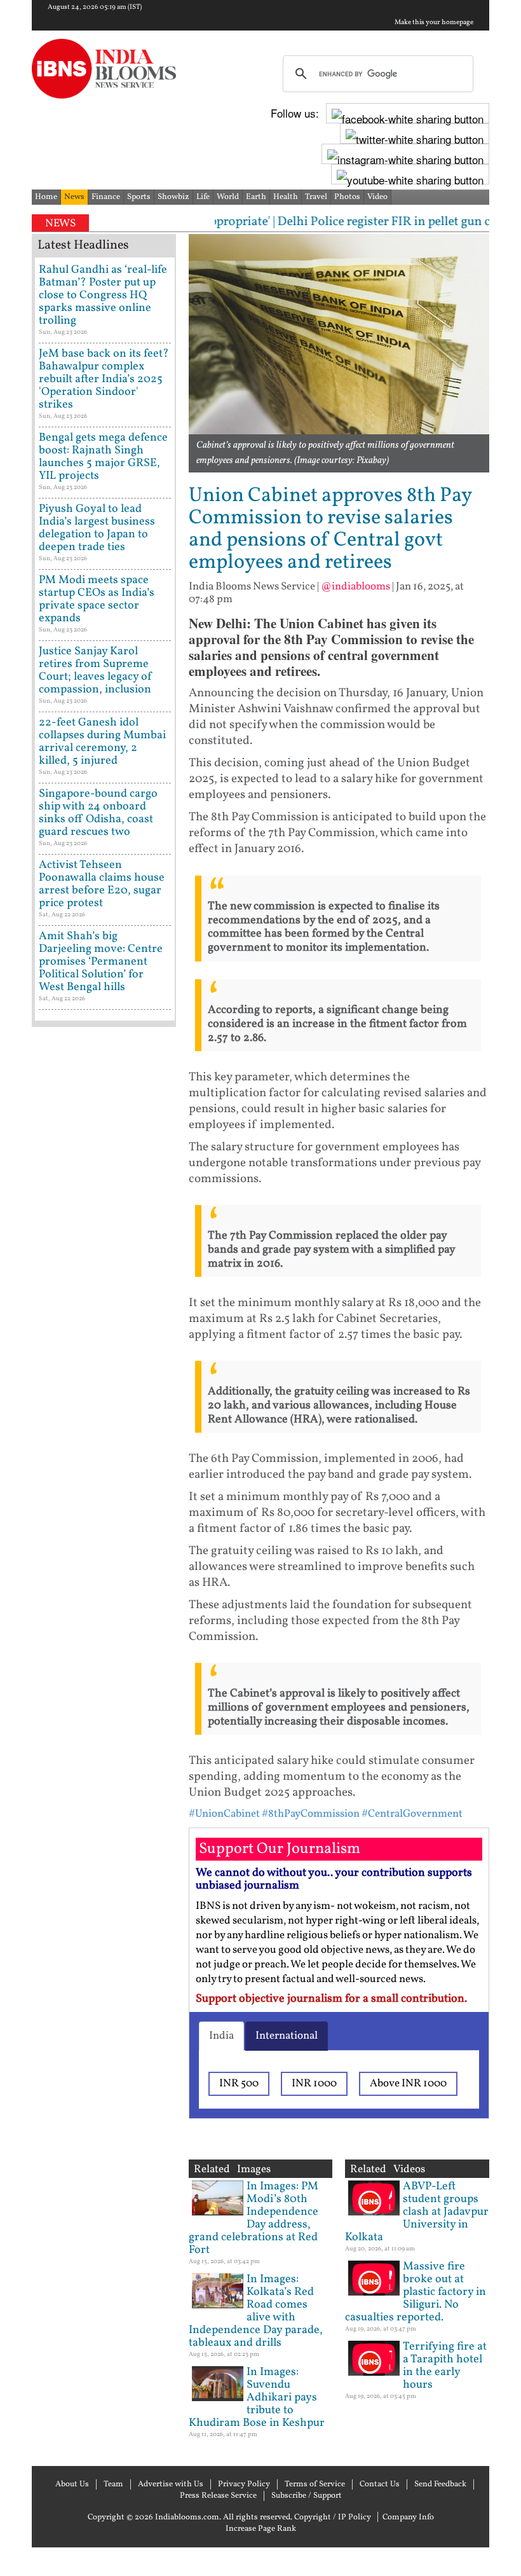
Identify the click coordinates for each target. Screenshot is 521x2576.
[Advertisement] (104, 1437)
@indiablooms (355, 587)
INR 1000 (314, 2084)
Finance (106, 197)
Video (377, 197)
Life (203, 197)
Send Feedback (440, 2484)
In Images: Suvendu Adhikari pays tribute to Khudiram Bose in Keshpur (257, 2398)
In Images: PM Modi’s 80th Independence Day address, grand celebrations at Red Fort (254, 2218)
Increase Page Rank (261, 2529)
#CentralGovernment (412, 1814)
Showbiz (173, 197)
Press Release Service (218, 2496)
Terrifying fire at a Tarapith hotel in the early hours (445, 2366)
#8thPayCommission (311, 1814)
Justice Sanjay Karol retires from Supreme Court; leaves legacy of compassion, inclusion (96, 671)
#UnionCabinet (224, 1814)
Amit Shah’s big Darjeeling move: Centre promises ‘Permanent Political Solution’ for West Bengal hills (101, 962)
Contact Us (380, 2484)
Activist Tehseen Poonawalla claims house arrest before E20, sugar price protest (102, 884)
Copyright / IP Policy (333, 2517)
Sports (139, 197)
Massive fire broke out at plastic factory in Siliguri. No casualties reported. (416, 2292)
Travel (316, 197)
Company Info (408, 2517)
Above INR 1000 (408, 2084)
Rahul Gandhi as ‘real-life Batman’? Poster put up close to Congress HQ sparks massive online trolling (103, 295)
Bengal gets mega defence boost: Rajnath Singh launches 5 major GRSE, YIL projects (103, 457)
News (74, 197)
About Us (72, 2484)
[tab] (221, 2036)
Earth (256, 197)
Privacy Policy (244, 2484)
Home (46, 197)
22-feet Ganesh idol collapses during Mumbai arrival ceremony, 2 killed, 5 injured (102, 742)
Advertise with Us (171, 2484)
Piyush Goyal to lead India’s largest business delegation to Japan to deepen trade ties (97, 528)
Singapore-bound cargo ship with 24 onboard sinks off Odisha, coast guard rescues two (98, 813)
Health (286, 197)
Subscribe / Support (307, 2496)
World (228, 197)
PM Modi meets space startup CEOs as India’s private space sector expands (97, 599)
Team (113, 2484)
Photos (347, 197)
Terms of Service (315, 2484)
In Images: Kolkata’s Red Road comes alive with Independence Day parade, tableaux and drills (256, 2311)
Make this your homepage (434, 23)
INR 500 (239, 2084)
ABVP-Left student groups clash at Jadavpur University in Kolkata (417, 2212)
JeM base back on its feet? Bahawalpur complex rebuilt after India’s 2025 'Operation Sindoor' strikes (104, 379)
